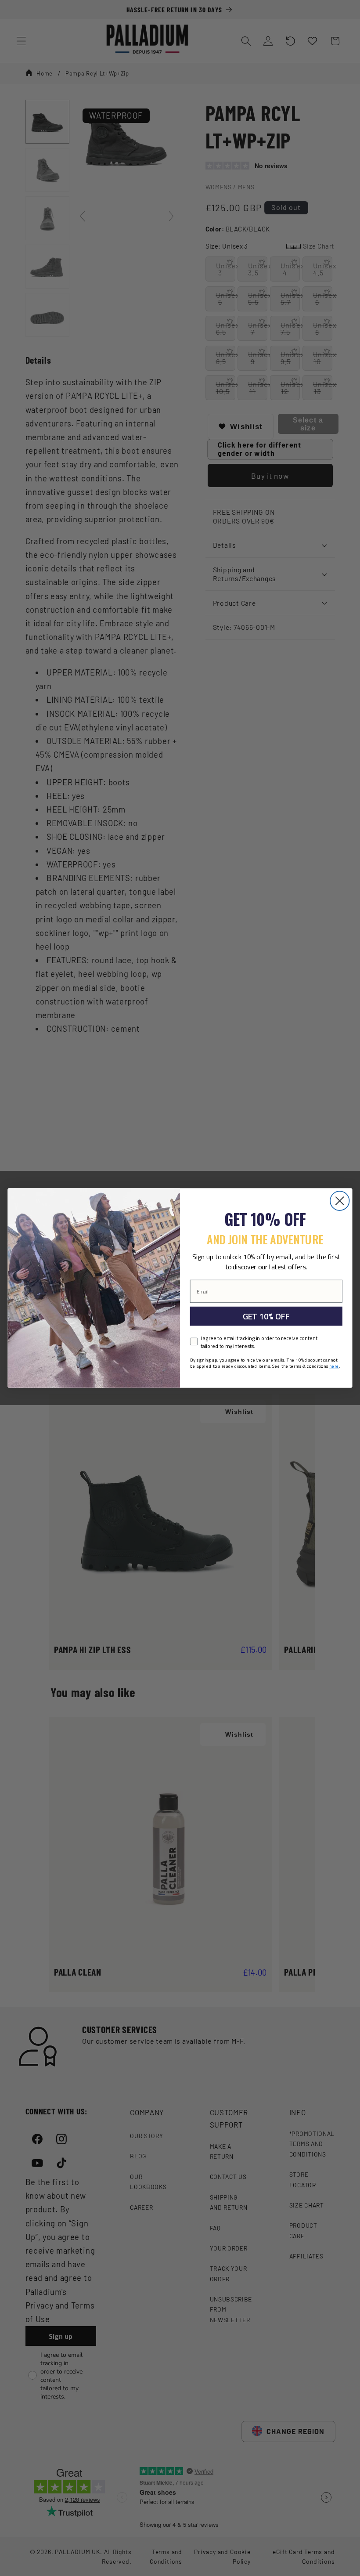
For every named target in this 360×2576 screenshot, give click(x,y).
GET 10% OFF (266, 1316)
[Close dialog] (340, 1201)
